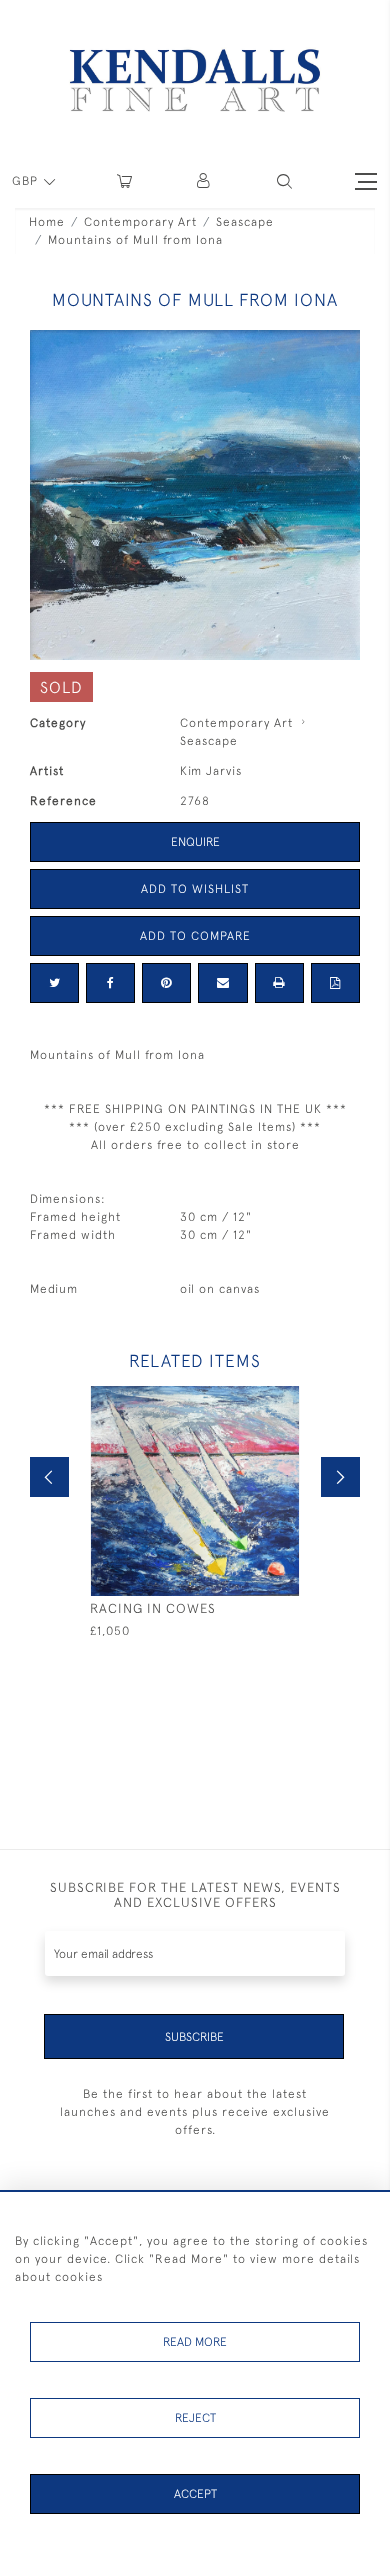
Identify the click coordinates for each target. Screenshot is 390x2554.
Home (47, 222)
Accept (195, 2494)
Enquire (195, 842)
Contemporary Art (140, 222)
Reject (195, 2418)
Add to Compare (195, 936)
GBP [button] (27, 181)
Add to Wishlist (195, 889)
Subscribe (194, 2037)
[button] (284, 181)
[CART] (124, 181)
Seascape (245, 222)
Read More (195, 2342)
